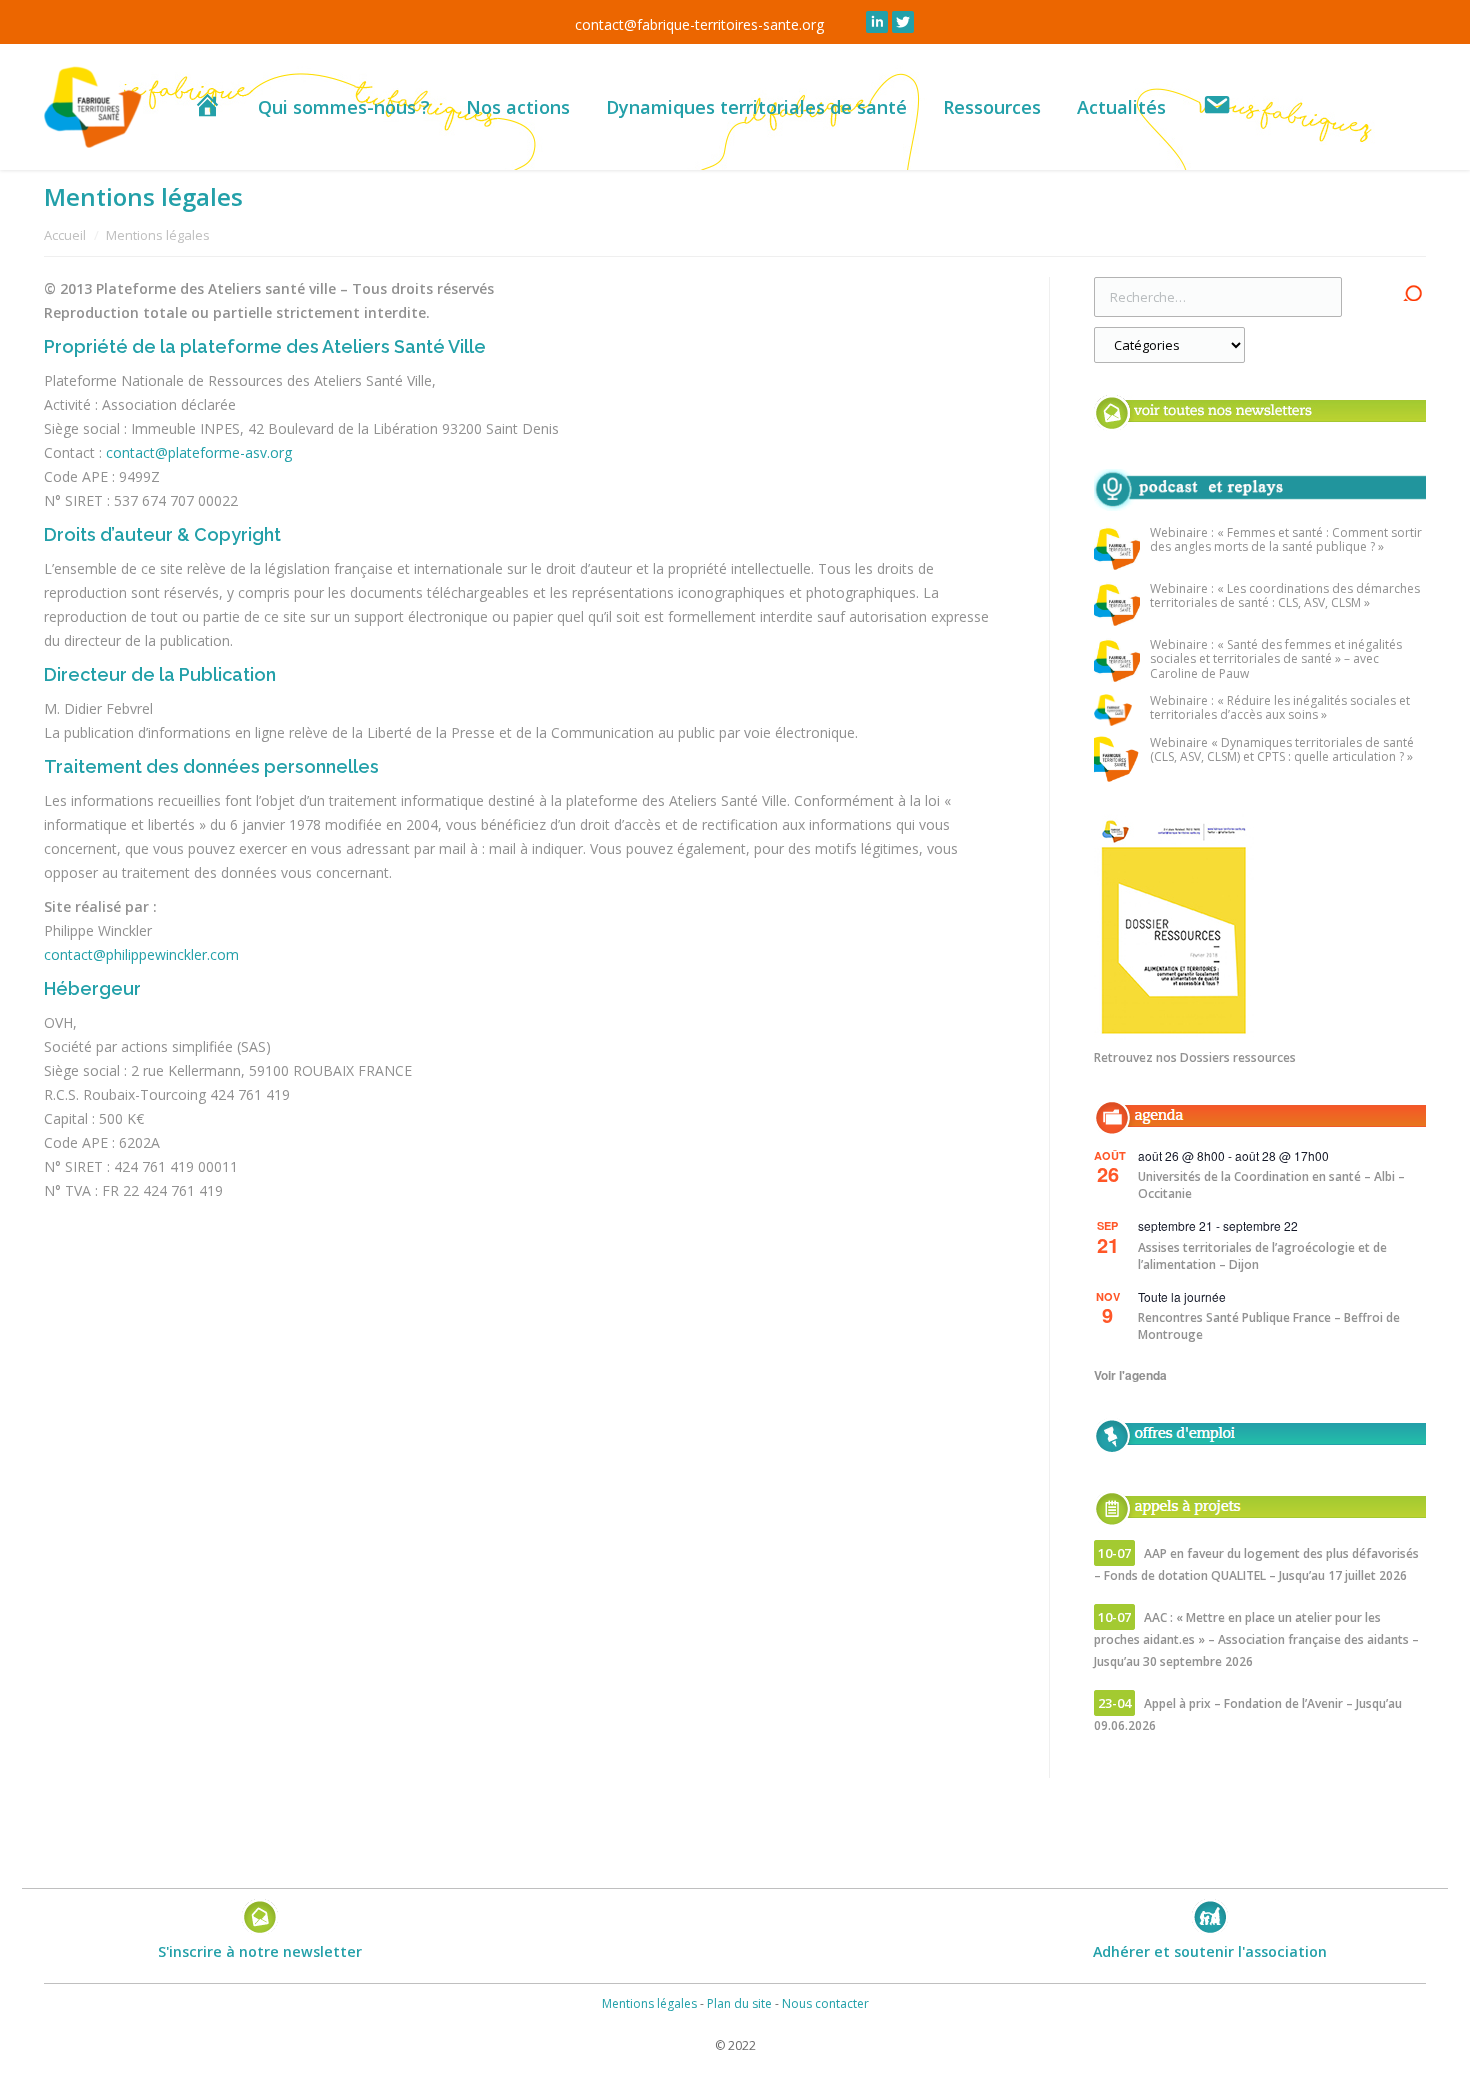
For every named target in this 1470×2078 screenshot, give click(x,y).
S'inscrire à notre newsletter (260, 1951)
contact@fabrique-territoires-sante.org (699, 24)
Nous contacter (825, 2003)
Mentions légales (649, 2003)
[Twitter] (903, 22)
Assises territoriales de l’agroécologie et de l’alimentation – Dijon (1262, 1256)
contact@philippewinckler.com (141, 954)
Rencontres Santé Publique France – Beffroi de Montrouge (1269, 1326)
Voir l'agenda (1130, 1375)
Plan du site (739, 2003)
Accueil (65, 235)
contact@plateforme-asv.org (199, 452)
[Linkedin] (877, 22)
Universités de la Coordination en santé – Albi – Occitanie (1271, 1185)
